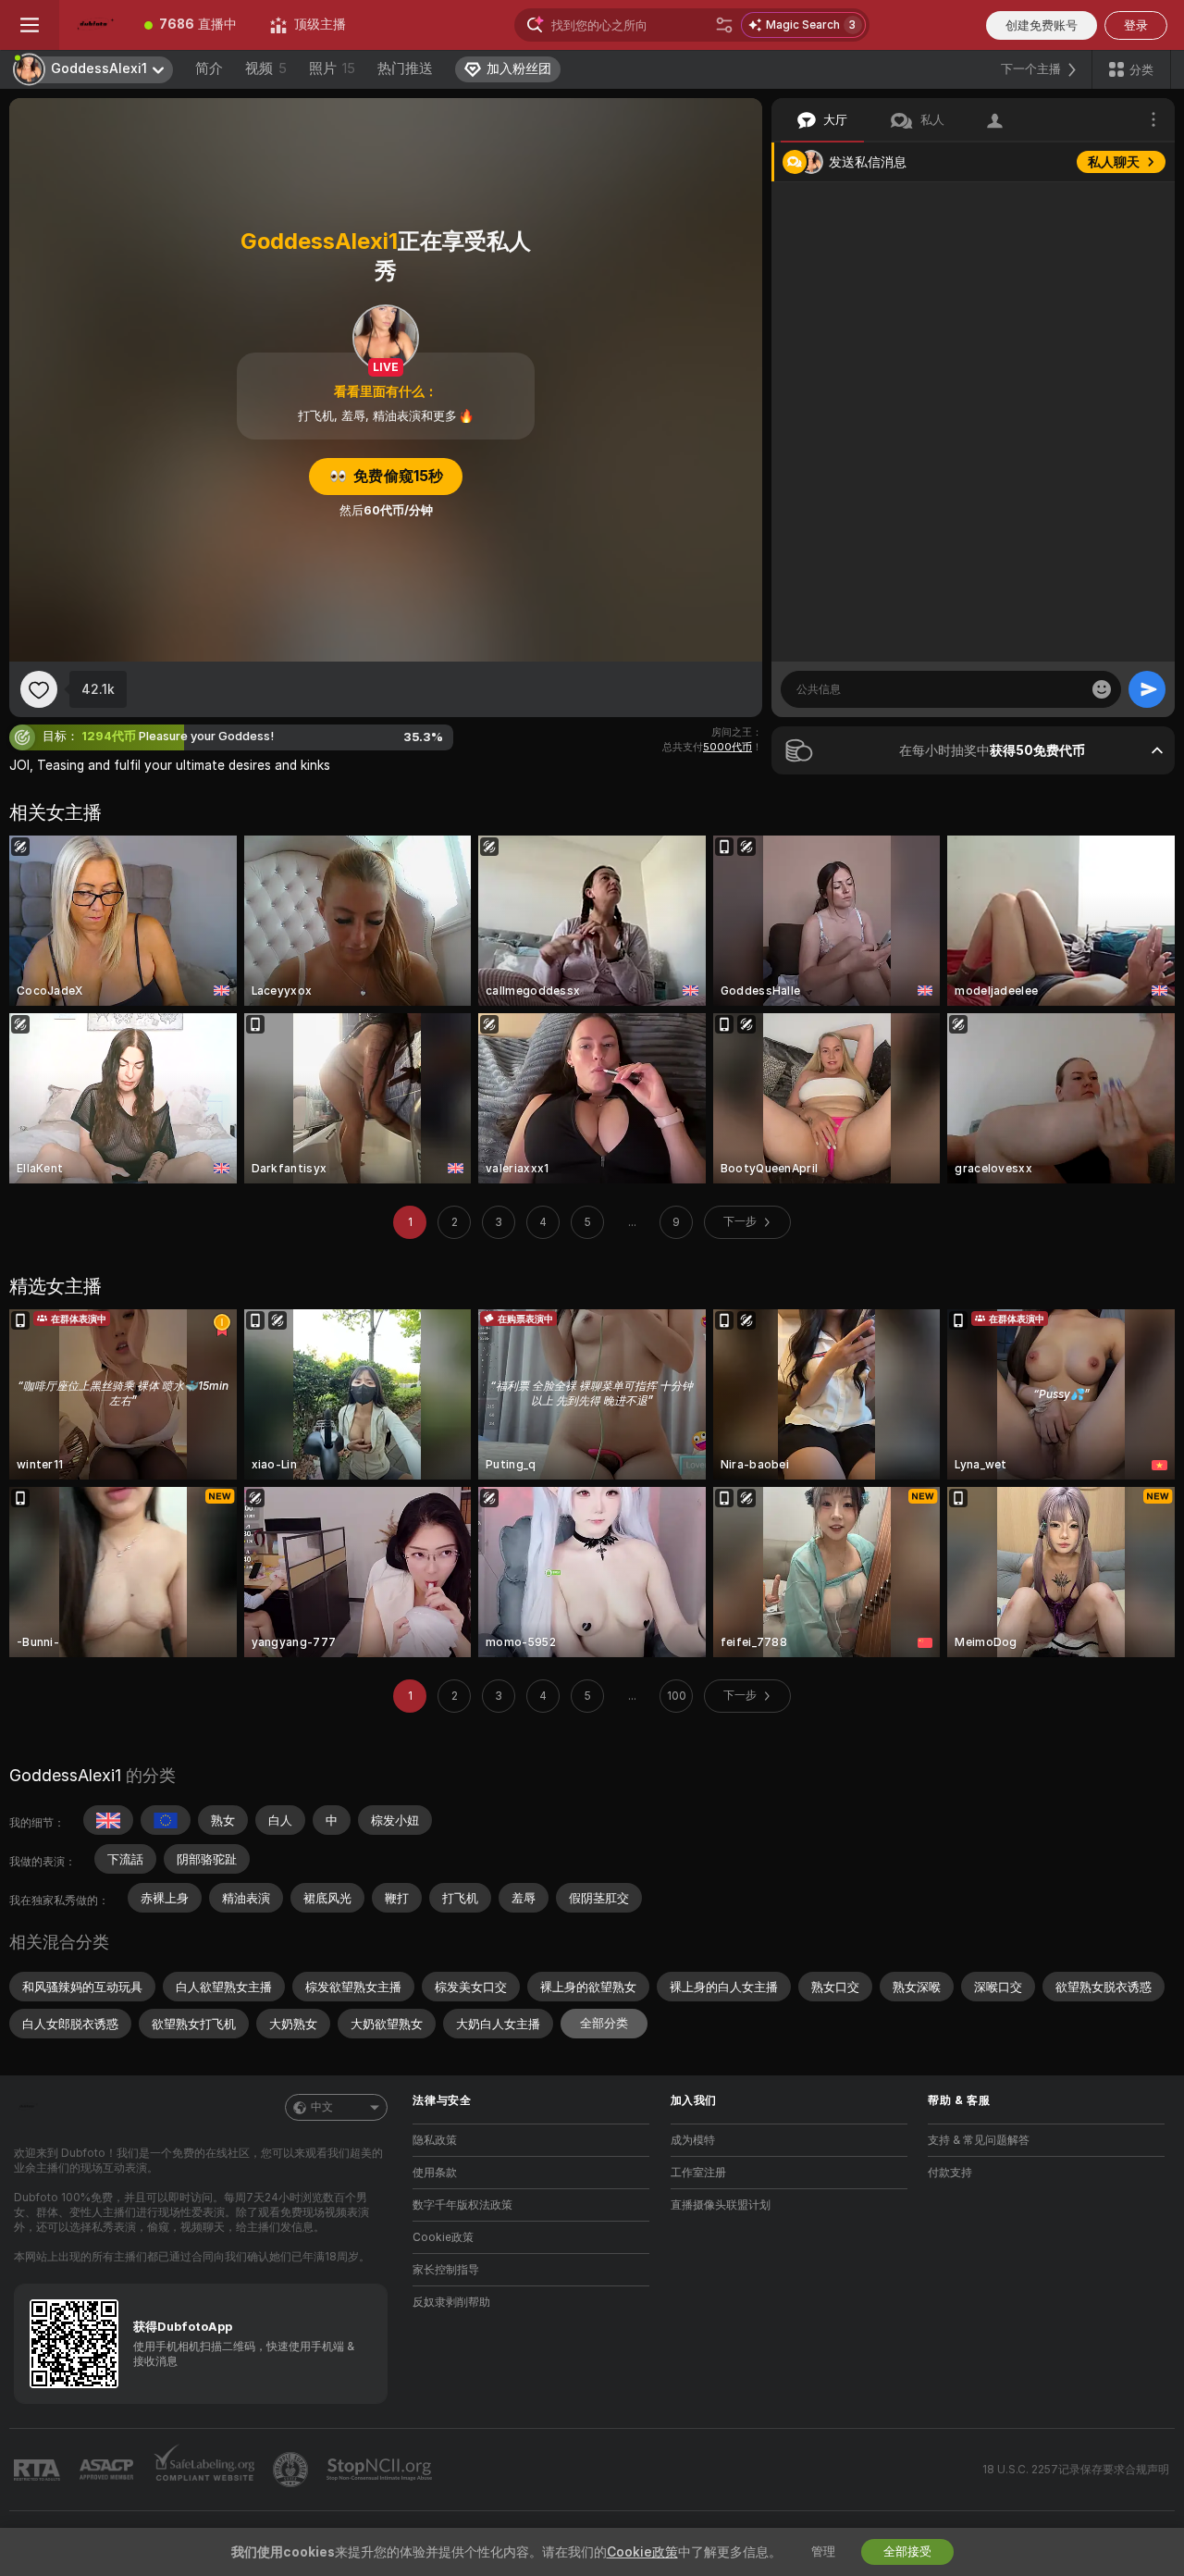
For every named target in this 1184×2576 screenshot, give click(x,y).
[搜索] (724, 25)
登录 (1136, 25)
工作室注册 (698, 2173)
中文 (322, 2107)
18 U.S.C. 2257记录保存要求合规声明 (1076, 2470)
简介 (209, 68)
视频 (266, 68)
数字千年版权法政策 (462, 2205)
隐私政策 (435, 2140)
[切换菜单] (30, 25)
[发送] (1147, 689)
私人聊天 (1114, 162)
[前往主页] (93, 25)
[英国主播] (108, 1820)
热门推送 (405, 68)
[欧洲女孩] (166, 1820)
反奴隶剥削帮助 (451, 2302)
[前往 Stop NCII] (381, 2470)
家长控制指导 (446, 2270)
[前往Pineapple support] (292, 2470)
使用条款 (435, 2173)
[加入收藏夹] (39, 689)
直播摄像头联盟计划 (721, 2205)
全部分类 (604, 2023)
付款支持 (950, 2173)
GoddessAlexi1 (65, 1775)
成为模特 (693, 2140)
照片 (332, 68)
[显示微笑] (1102, 689)
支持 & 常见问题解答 (979, 2140)
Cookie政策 (443, 2237)
